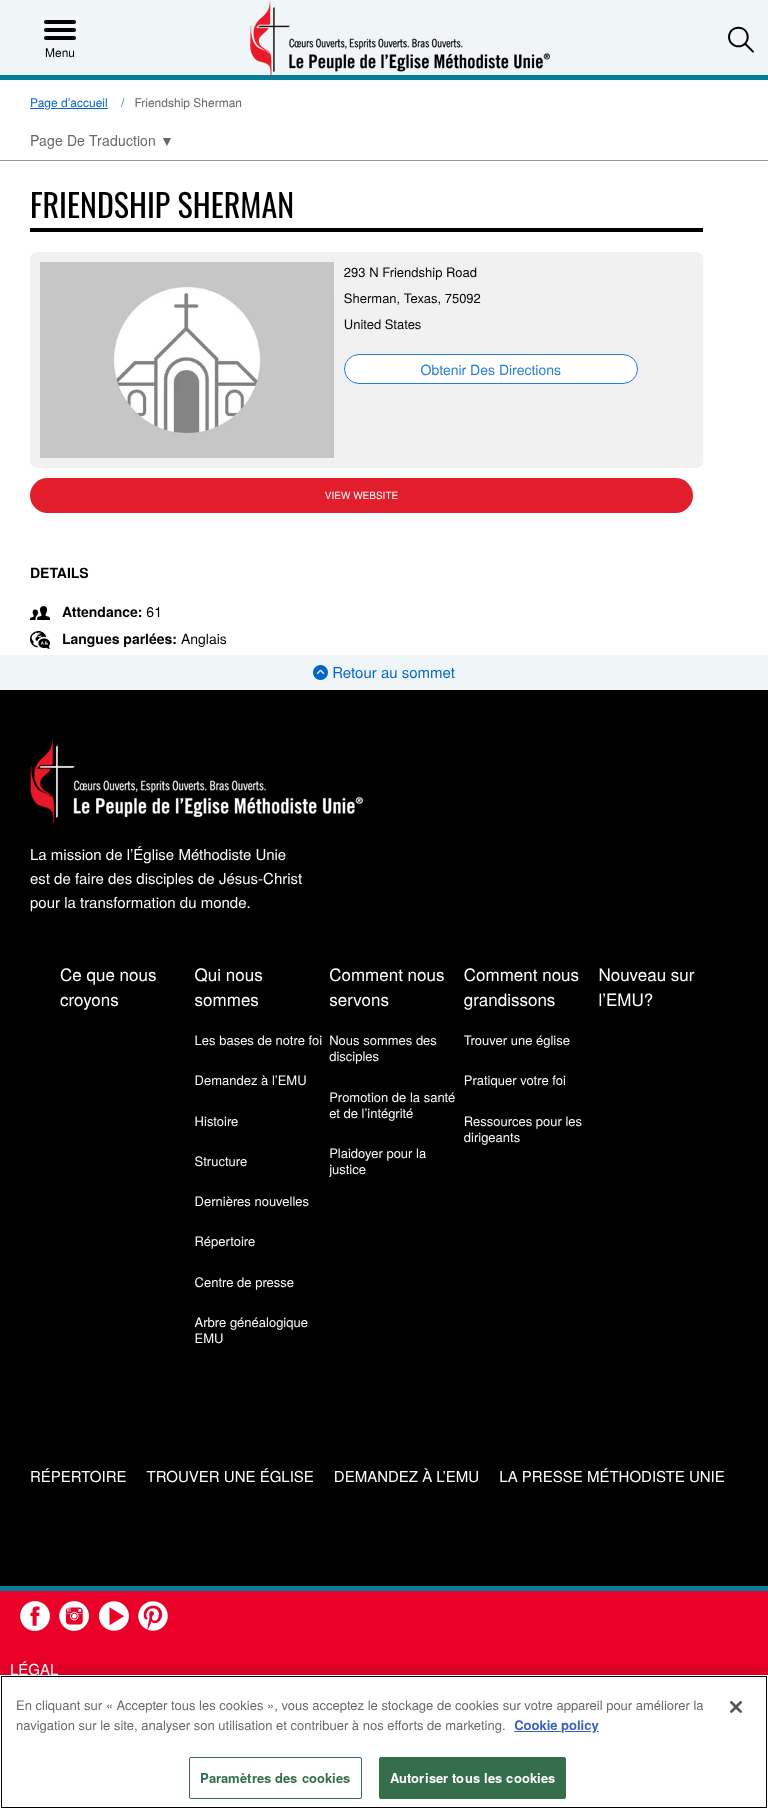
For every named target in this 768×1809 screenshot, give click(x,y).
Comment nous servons (386, 986)
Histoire (217, 1120)
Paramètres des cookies (275, 1777)
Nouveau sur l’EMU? (646, 986)
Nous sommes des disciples (383, 1047)
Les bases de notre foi (259, 1039)
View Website (361, 495)
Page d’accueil (69, 102)
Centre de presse (244, 1281)
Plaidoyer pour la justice (377, 1160)
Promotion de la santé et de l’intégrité (392, 1104)
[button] (741, 39)
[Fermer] (736, 1707)
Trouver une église (517, 1039)
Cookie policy (556, 1724)
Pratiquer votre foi (515, 1079)
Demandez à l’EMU (251, 1079)
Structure (221, 1160)
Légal (34, 1669)
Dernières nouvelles (252, 1200)
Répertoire (225, 1240)
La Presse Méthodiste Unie (612, 1477)
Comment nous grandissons (521, 986)
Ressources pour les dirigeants (523, 1128)
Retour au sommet (391, 672)
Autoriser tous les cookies (472, 1777)
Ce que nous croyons (108, 986)
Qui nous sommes (229, 986)
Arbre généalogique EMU (251, 1329)
